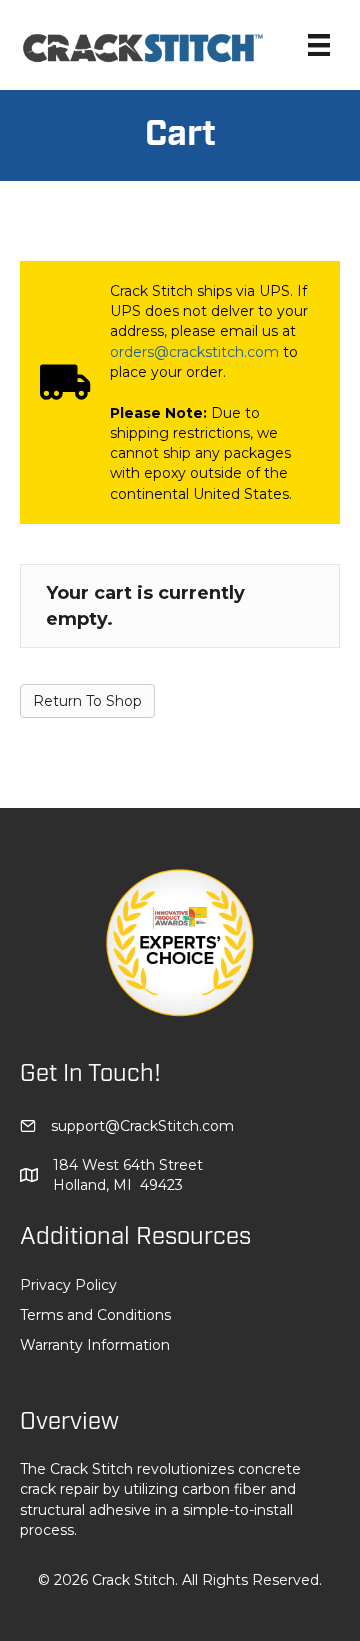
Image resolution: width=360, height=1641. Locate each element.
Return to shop (87, 701)
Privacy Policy (68, 1285)
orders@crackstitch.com (194, 352)
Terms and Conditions (95, 1315)
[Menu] (319, 45)
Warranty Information (95, 1345)
